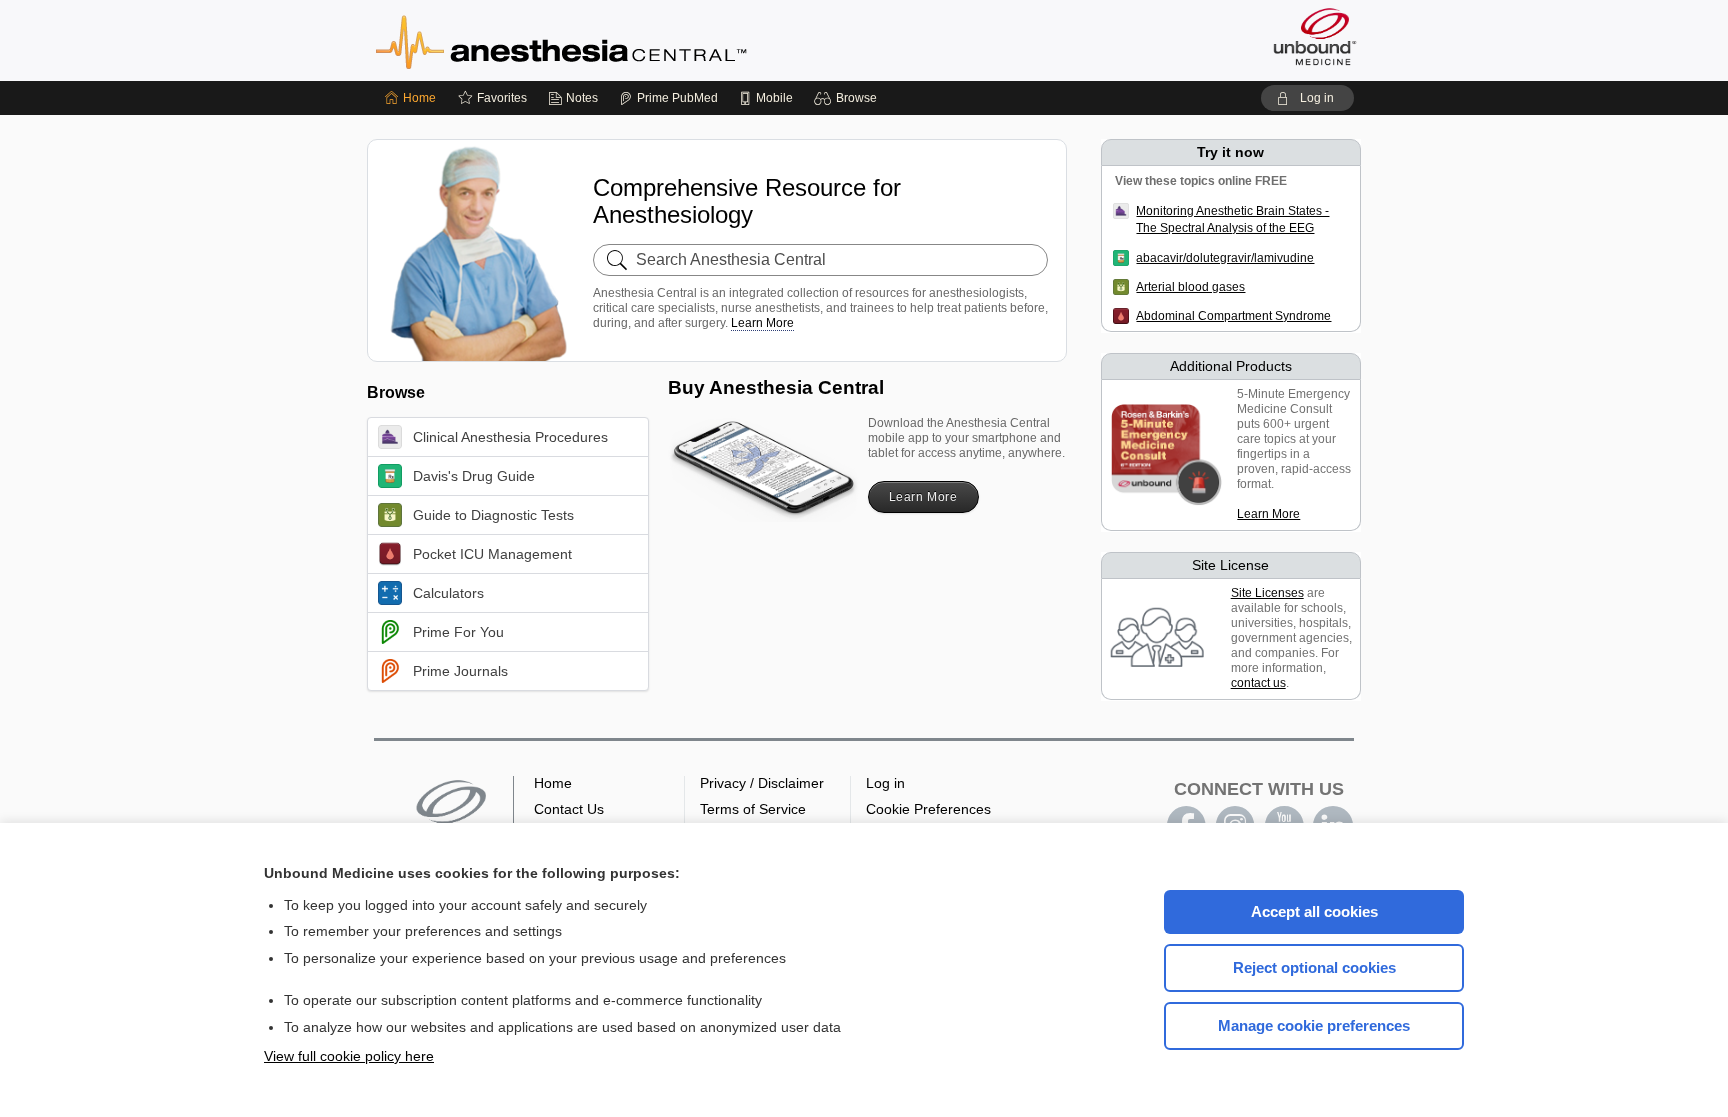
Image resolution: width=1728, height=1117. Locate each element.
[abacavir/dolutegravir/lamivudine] (1124, 258)
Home (553, 783)
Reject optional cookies (1314, 967)
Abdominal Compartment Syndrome (1233, 316)
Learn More (762, 323)
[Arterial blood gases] (1124, 287)
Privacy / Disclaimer (762, 783)
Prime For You (458, 632)
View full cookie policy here (349, 1056)
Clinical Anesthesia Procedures (510, 437)
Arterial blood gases (1190, 287)
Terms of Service (753, 809)
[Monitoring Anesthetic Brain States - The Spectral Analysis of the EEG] (1124, 228)
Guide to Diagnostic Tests (493, 515)
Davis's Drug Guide (474, 476)
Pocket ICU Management (492, 554)
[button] (848, 98)
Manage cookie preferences (1314, 1025)
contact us (1258, 683)
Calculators (448, 593)
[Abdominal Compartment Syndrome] (1124, 316)
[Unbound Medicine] (1315, 36)
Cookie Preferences (928, 809)
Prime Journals (460, 671)
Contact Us (569, 809)
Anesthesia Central (624, 40)
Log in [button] (885, 783)
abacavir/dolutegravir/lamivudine (1225, 258)
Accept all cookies (1314, 911)
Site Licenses (1267, 593)
